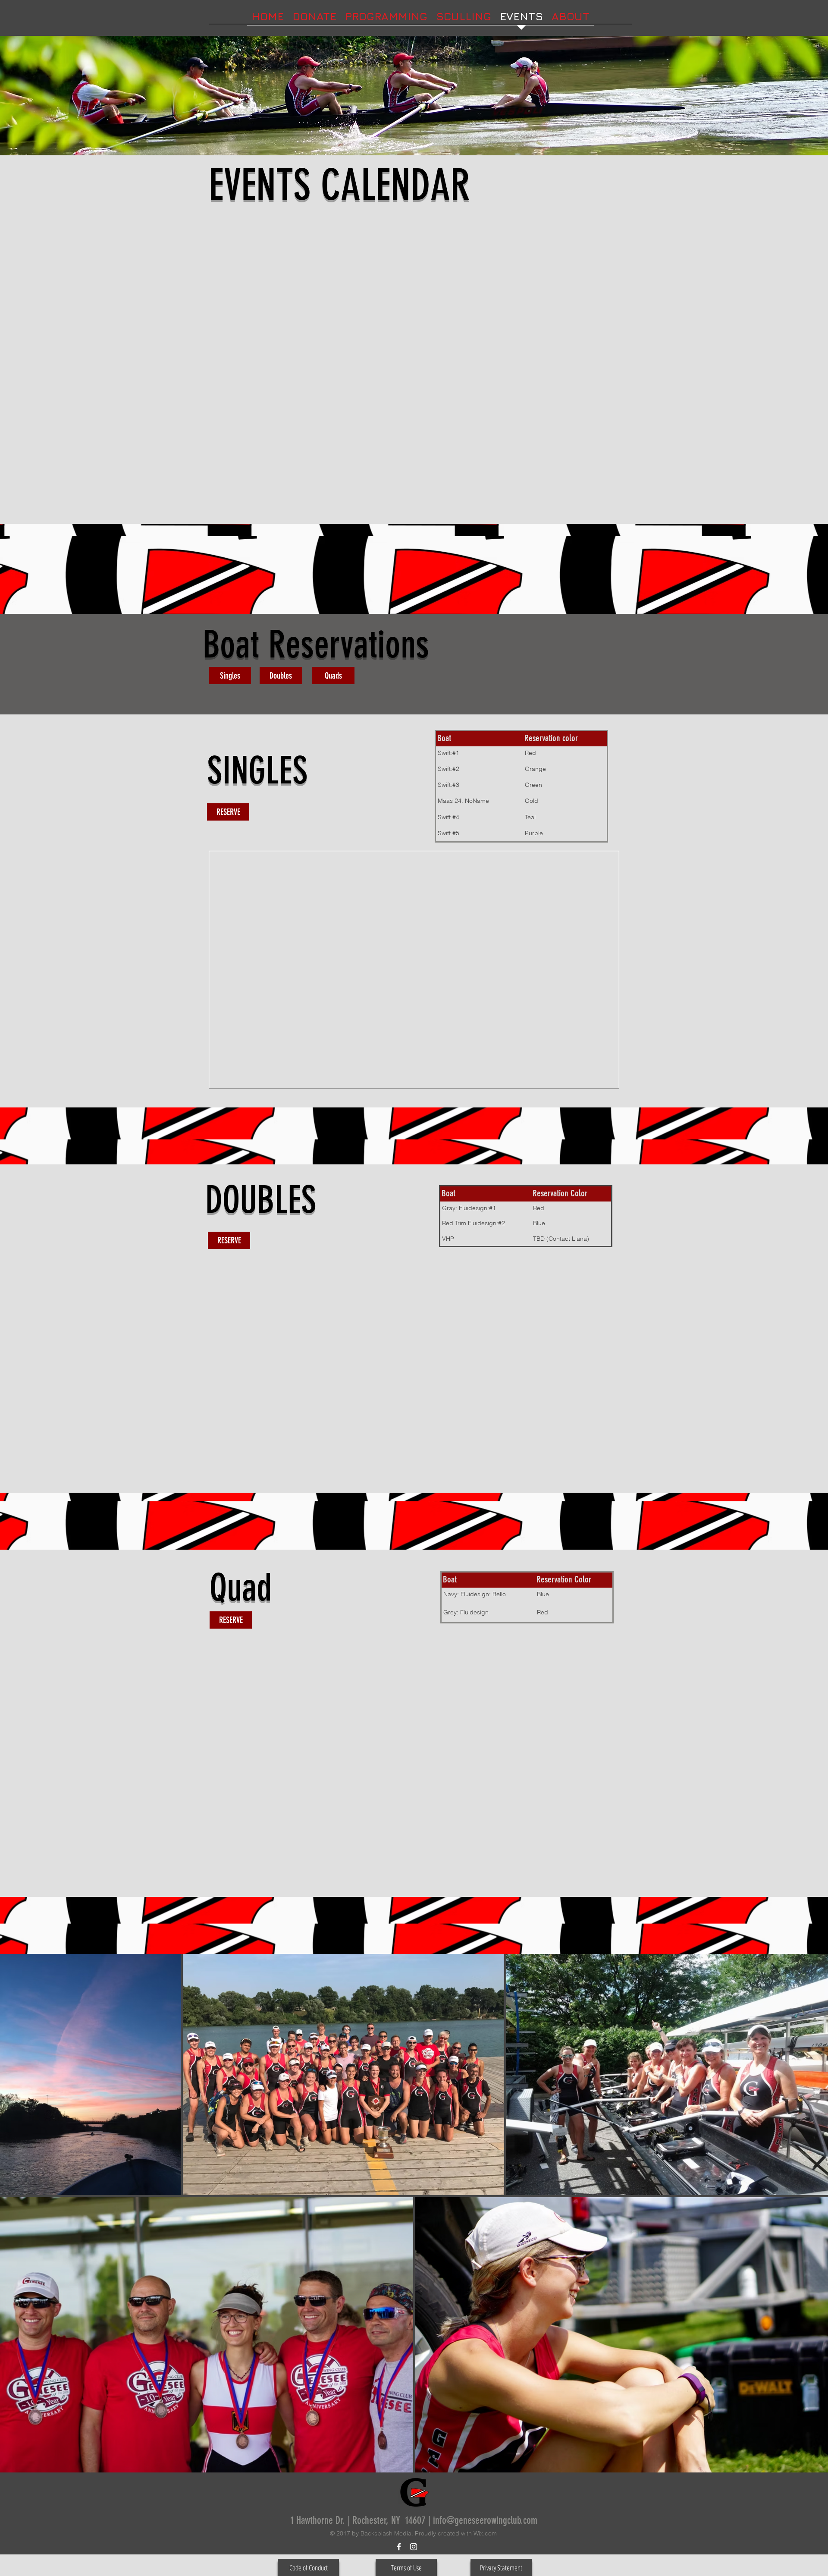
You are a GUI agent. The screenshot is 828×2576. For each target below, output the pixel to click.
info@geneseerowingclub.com (485, 2520)
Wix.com (485, 2533)
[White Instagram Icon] (414, 2547)
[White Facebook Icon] (399, 2547)
